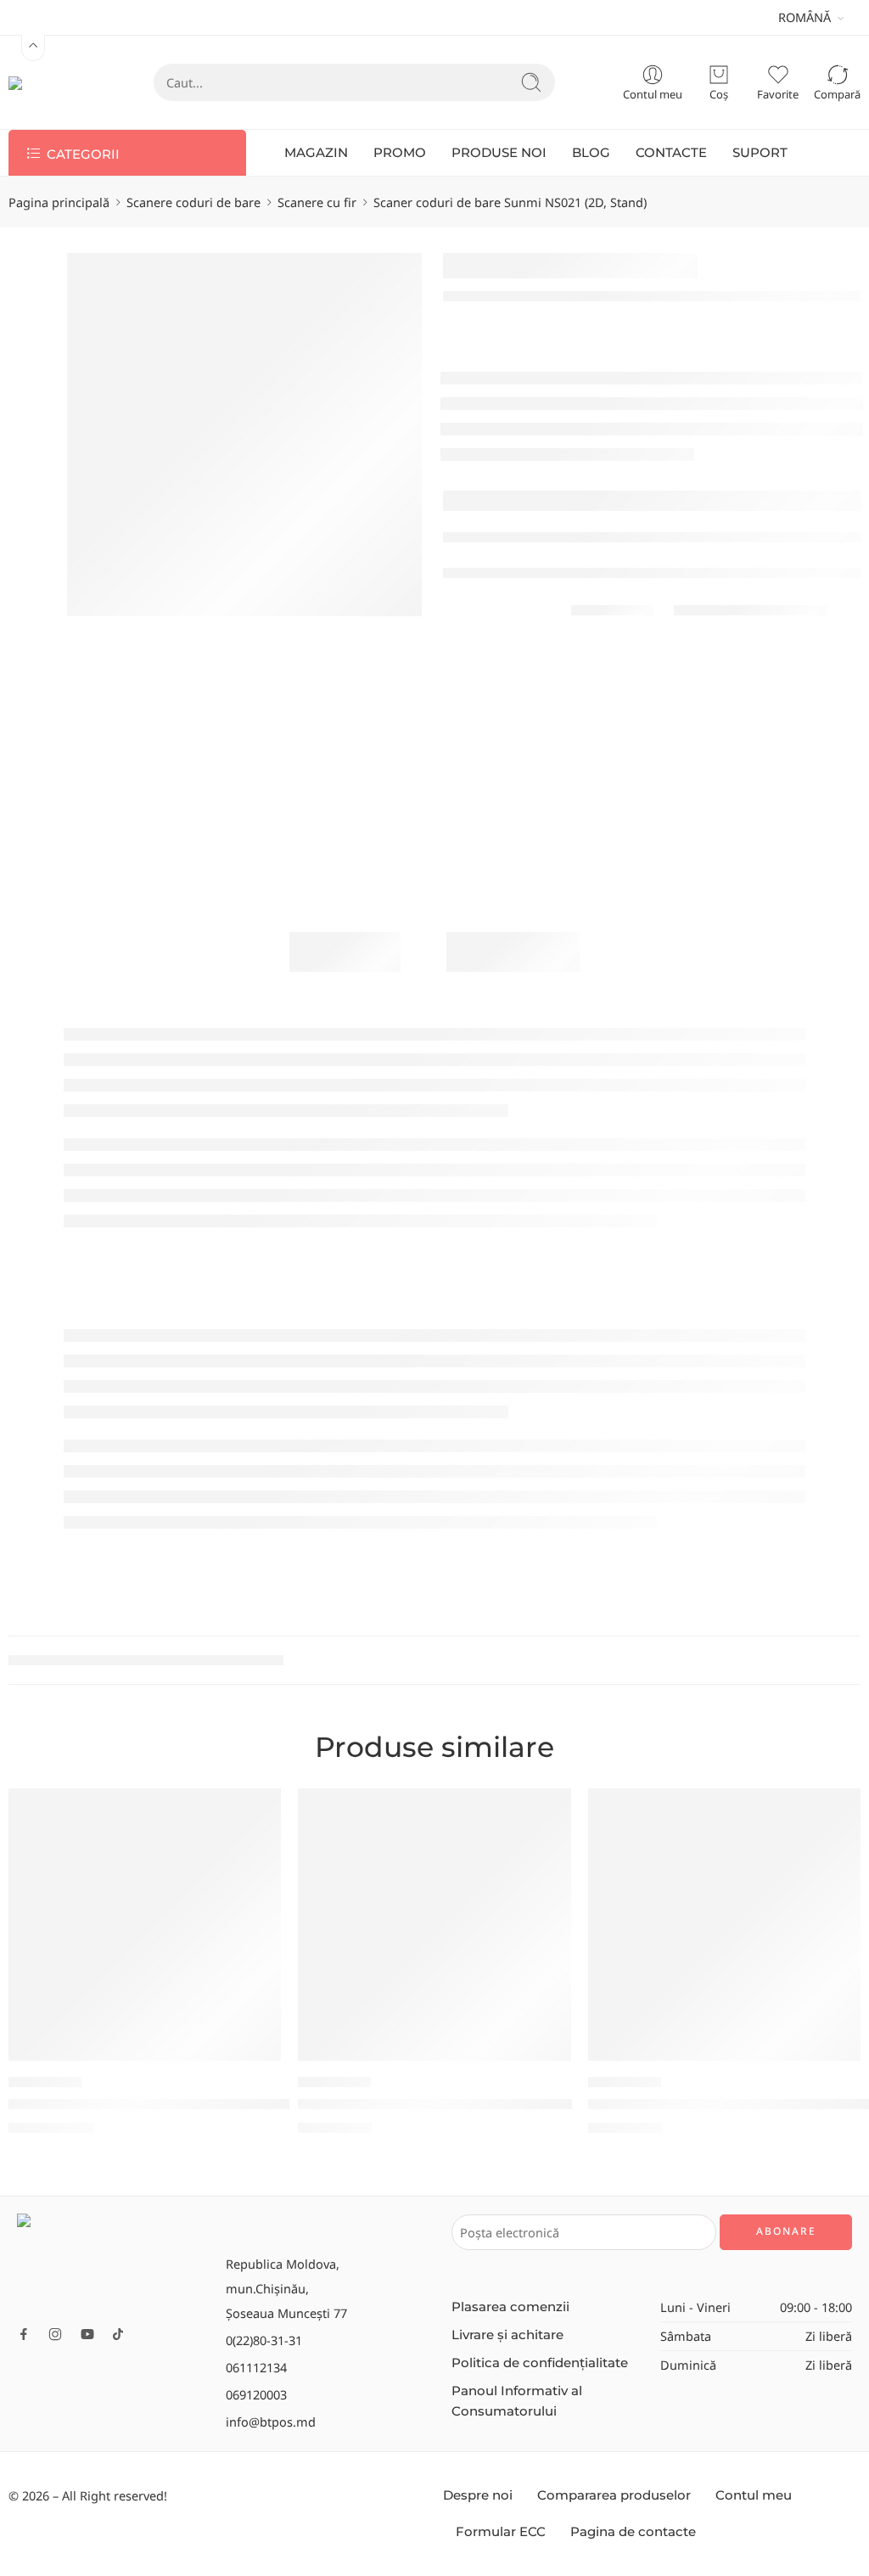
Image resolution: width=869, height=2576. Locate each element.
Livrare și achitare (507, 2335)
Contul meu (754, 2495)
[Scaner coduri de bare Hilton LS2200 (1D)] (434, 1925)
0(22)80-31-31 (264, 2340)
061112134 (256, 2367)
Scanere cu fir (317, 202)
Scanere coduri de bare (193, 202)
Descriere (345, 951)
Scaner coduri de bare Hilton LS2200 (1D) (435, 2104)
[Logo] (113, 2263)
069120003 (256, 2394)
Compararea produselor (614, 2495)
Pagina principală (59, 202)
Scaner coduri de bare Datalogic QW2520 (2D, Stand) (185, 2104)
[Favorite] (256, 1812)
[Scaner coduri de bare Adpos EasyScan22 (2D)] (724, 1925)
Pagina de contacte (633, 2532)
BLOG (591, 153)
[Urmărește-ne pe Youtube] (87, 2334)
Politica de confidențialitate (540, 2363)
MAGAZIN (316, 153)
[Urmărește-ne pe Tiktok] (118, 2334)
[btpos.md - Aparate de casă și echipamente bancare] (47, 82)
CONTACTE (671, 153)
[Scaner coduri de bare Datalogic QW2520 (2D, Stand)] (145, 1925)
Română (805, 17)
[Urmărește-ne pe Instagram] (55, 2334)
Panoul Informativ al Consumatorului (517, 2401)
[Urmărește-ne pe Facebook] (24, 2334)
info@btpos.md (271, 2422)
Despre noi (478, 2495)
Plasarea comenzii (510, 2307)
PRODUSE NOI (499, 153)
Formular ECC (501, 2532)
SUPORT (760, 153)
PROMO (400, 153)
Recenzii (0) (513, 951)
